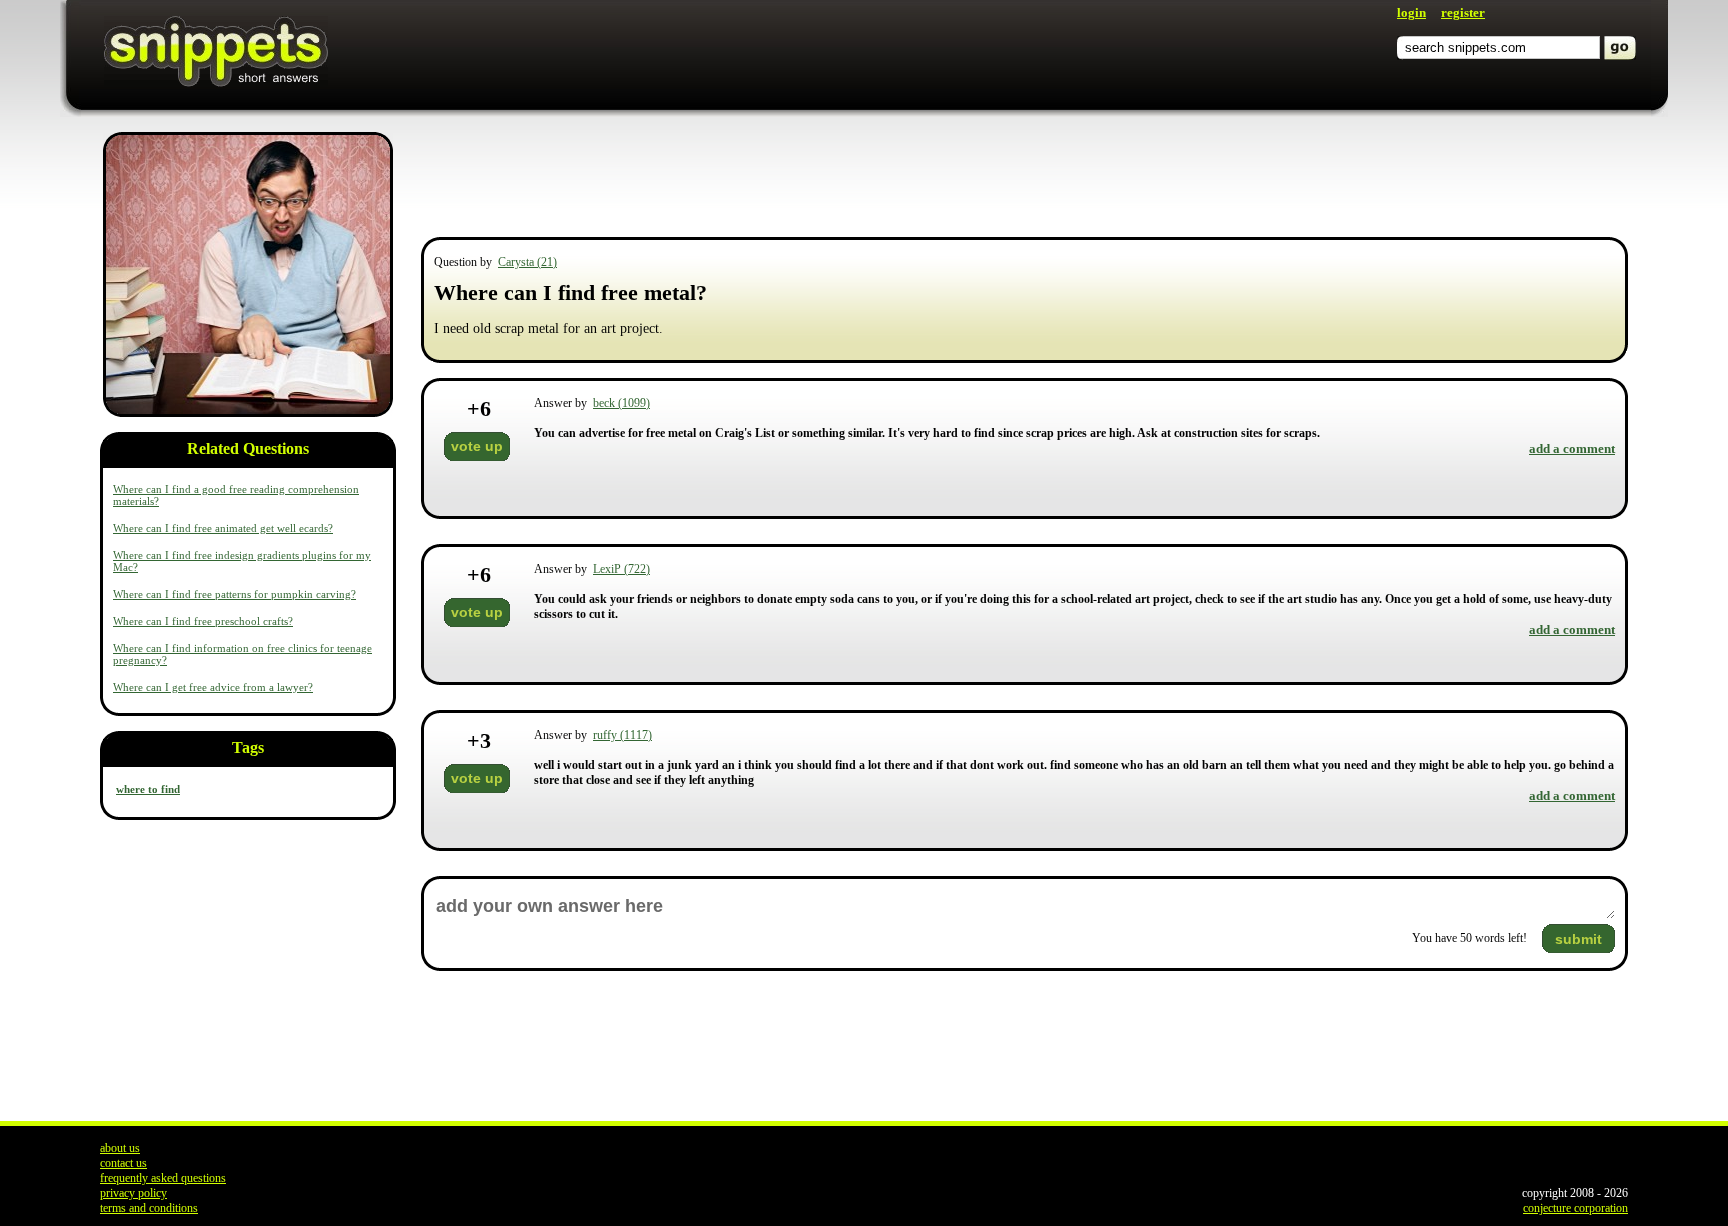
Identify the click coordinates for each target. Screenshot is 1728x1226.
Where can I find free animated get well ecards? (223, 528)
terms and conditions (149, 1208)
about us (120, 1148)
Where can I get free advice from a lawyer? (213, 687)
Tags (248, 747)
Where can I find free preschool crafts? (203, 621)
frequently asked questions (163, 1178)
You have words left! (1469, 938)
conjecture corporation (1575, 1208)
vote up (477, 446)
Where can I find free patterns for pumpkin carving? (234, 594)
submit (1578, 939)
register (1463, 12)
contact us (123, 1163)
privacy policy (133, 1193)
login (1411, 12)
